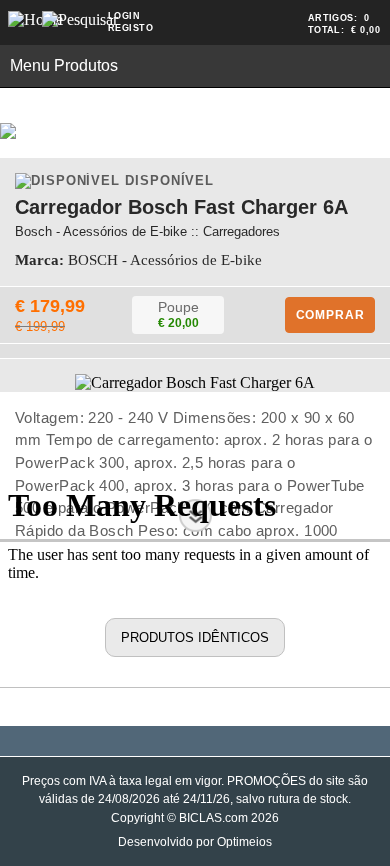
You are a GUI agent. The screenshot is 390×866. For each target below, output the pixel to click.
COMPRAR (330, 315)
